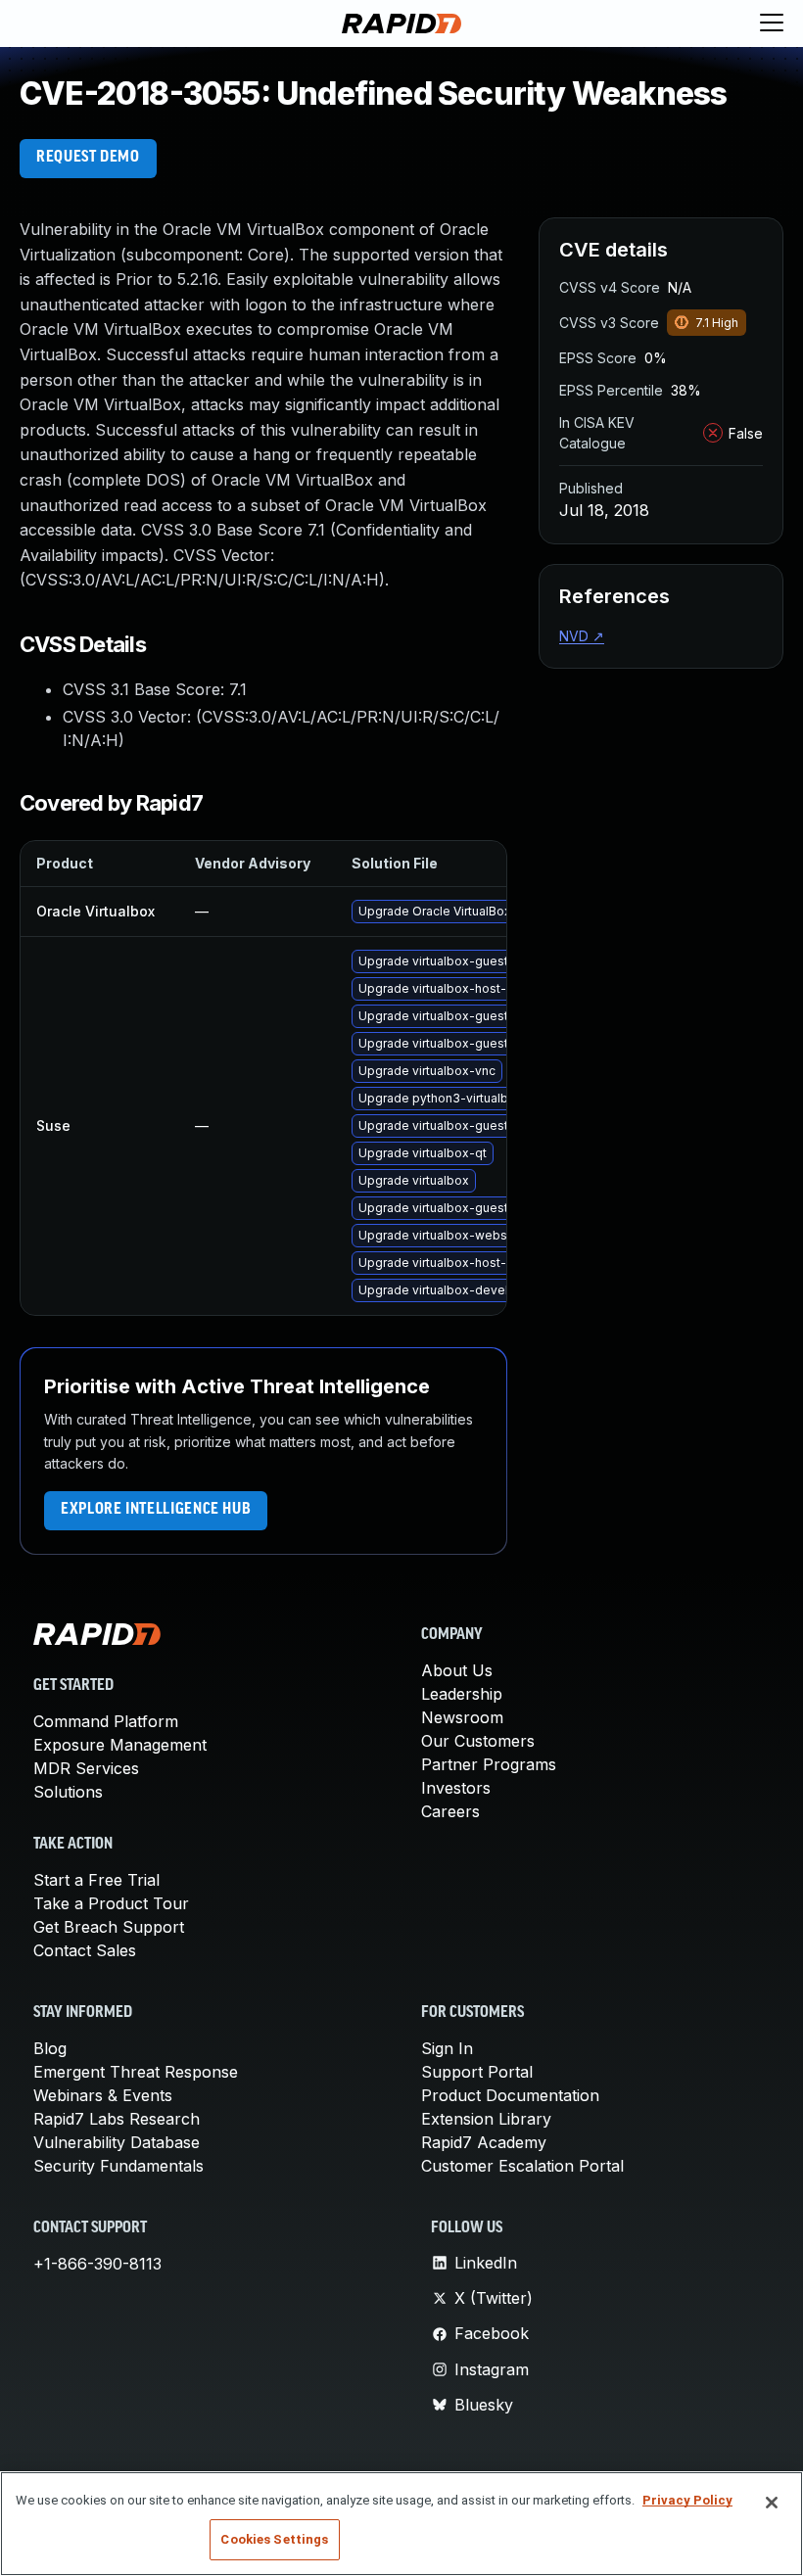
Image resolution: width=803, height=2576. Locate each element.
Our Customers (478, 1741)
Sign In (447, 2048)
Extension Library (486, 2119)
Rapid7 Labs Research (117, 2119)
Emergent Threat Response (136, 2072)
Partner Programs (489, 1764)
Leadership (462, 1694)
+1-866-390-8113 (97, 2264)
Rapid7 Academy (484, 2142)
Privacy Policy (687, 2500)
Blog (50, 2048)
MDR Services (86, 1768)
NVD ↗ (582, 636)
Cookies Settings (274, 2539)
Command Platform (106, 1721)
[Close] (772, 2503)
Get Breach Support (109, 1927)
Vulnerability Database (117, 2142)
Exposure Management (120, 1745)
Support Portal (477, 2072)
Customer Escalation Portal (522, 2166)
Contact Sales (85, 1950)
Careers (450, 1811)
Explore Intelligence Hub (156, 1510)
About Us (457, 1670)
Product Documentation (510, 2095)
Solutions (68, 1792)
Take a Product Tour (111, 1903)
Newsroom (462, 1717)
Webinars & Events (103, 2095)
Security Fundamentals (118, 2166)
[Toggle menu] (772, 23)
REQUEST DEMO (88, 158)
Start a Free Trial (96, 1880)
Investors (456, 1788)
